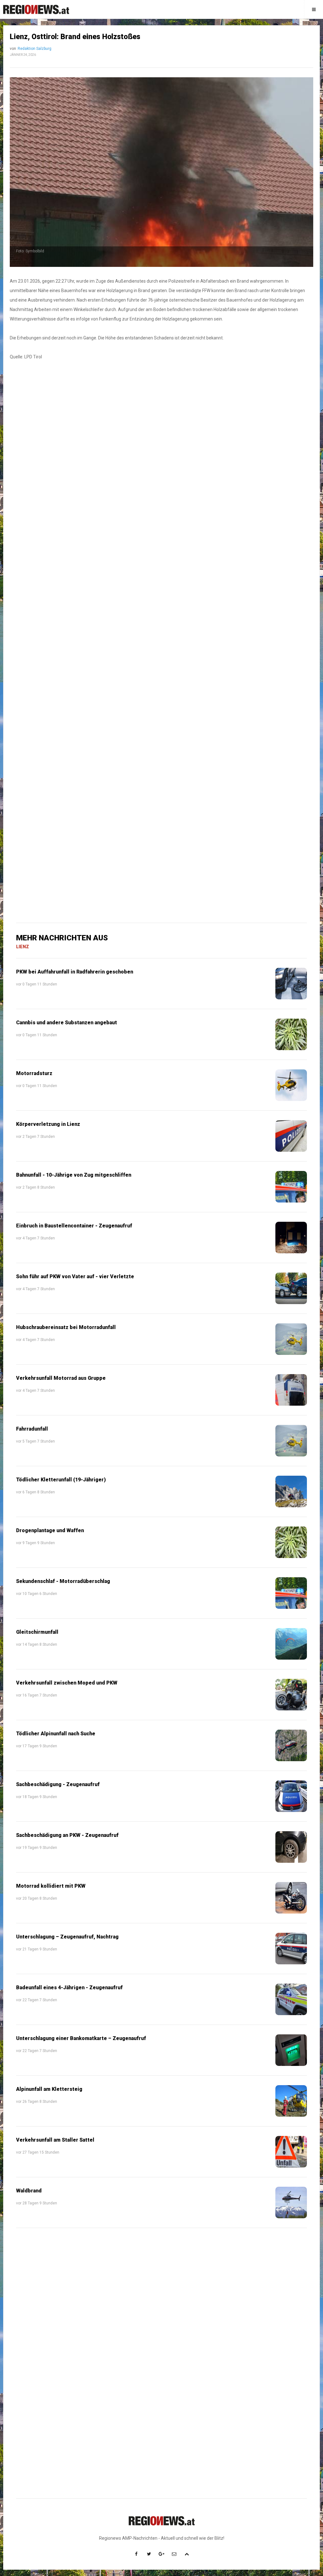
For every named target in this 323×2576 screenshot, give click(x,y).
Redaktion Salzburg (35, 49)
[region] (161, 497)
